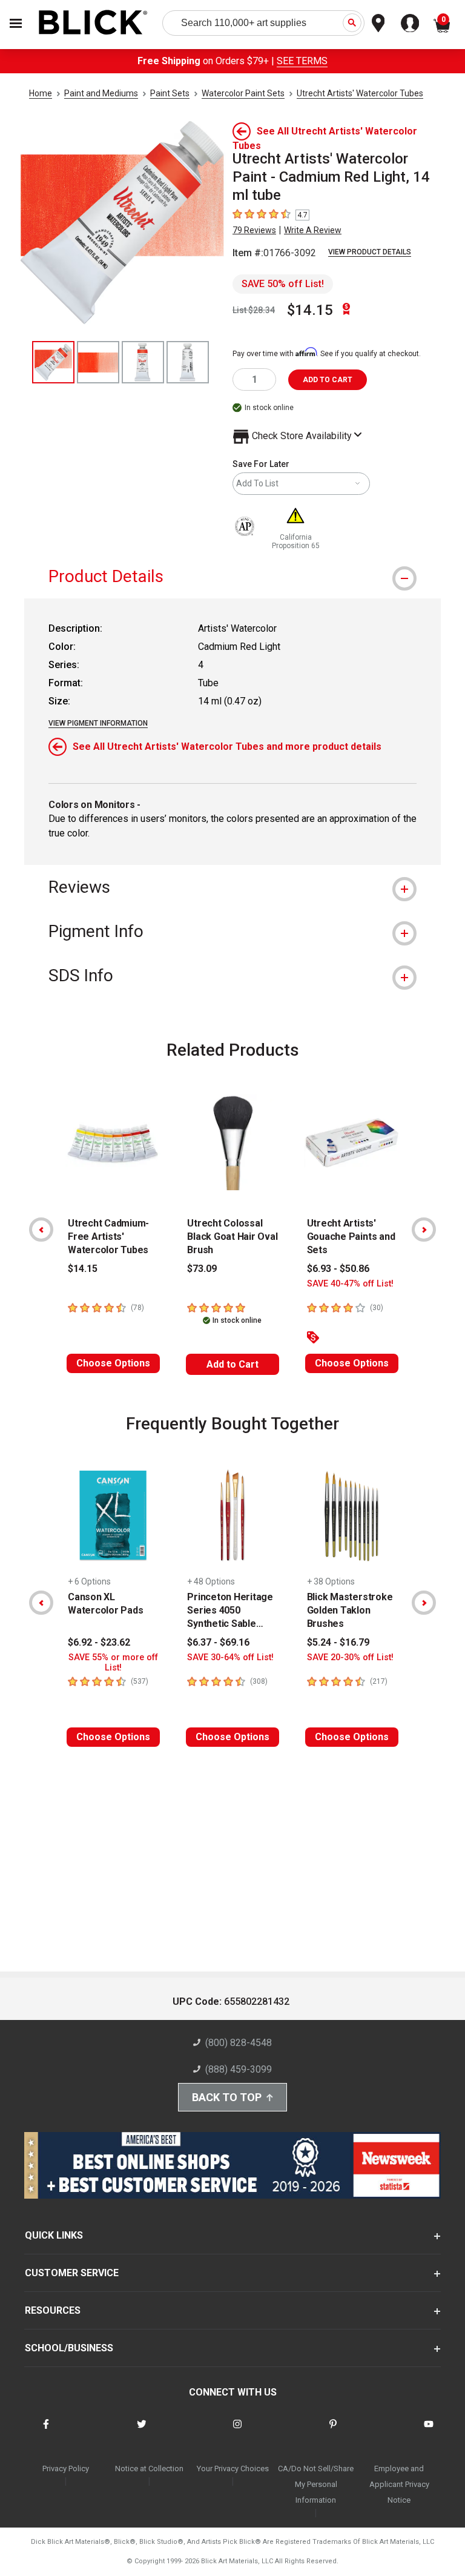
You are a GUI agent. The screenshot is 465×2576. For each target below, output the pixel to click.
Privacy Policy (66, 2468)
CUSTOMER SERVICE (72, 2273)
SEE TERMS (302, 61)
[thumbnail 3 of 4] (143, 362)
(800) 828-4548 (239, 2043)
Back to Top (227, 2097)
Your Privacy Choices (233, 2468)
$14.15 (310, 310)
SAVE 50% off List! (283, 284)
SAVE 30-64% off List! (230, 1657)
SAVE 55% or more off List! (113, 1663)
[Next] (424, 1230)
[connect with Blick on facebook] (46, 2432)
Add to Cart (232, 1364)
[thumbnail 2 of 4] (98, 362)
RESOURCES (53, 2310)
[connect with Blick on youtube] (429, 2432)
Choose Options (113, 1363)
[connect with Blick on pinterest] (333, 2432)
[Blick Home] (93, 23)
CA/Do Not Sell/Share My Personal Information (316, 2484)
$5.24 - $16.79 (338, 1642)
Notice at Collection (149, 2468)
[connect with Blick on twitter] (142, 2432)
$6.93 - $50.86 (338, 1269)
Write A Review (313, 230)
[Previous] (41, 1230)
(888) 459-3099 (239, 2069)
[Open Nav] (16, 23)
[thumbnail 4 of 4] (188, 362)
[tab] (232, 576)
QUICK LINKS (54, 2235)
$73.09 (202, 1269)
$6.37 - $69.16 (218, 1642)
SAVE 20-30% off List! (350, 1657)
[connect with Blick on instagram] (237, 2432)
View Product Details (370, 252)
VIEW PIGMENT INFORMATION (98, 723)
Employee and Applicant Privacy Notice (399, 2484)
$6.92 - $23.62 (99, 1642)
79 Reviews (254, 230)
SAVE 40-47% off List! (350, 1284)
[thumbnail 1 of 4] (53, 362)
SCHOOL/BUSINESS (69, 2348)
